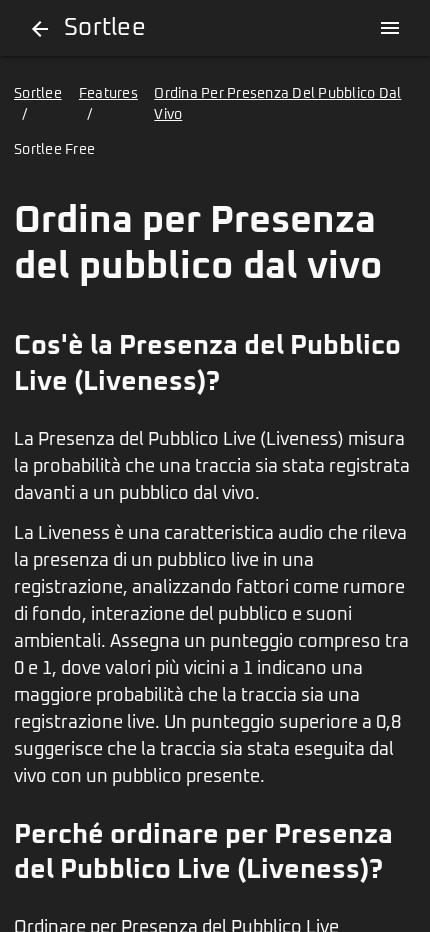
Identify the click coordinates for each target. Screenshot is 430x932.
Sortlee (38, 94)
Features (108, 94)
